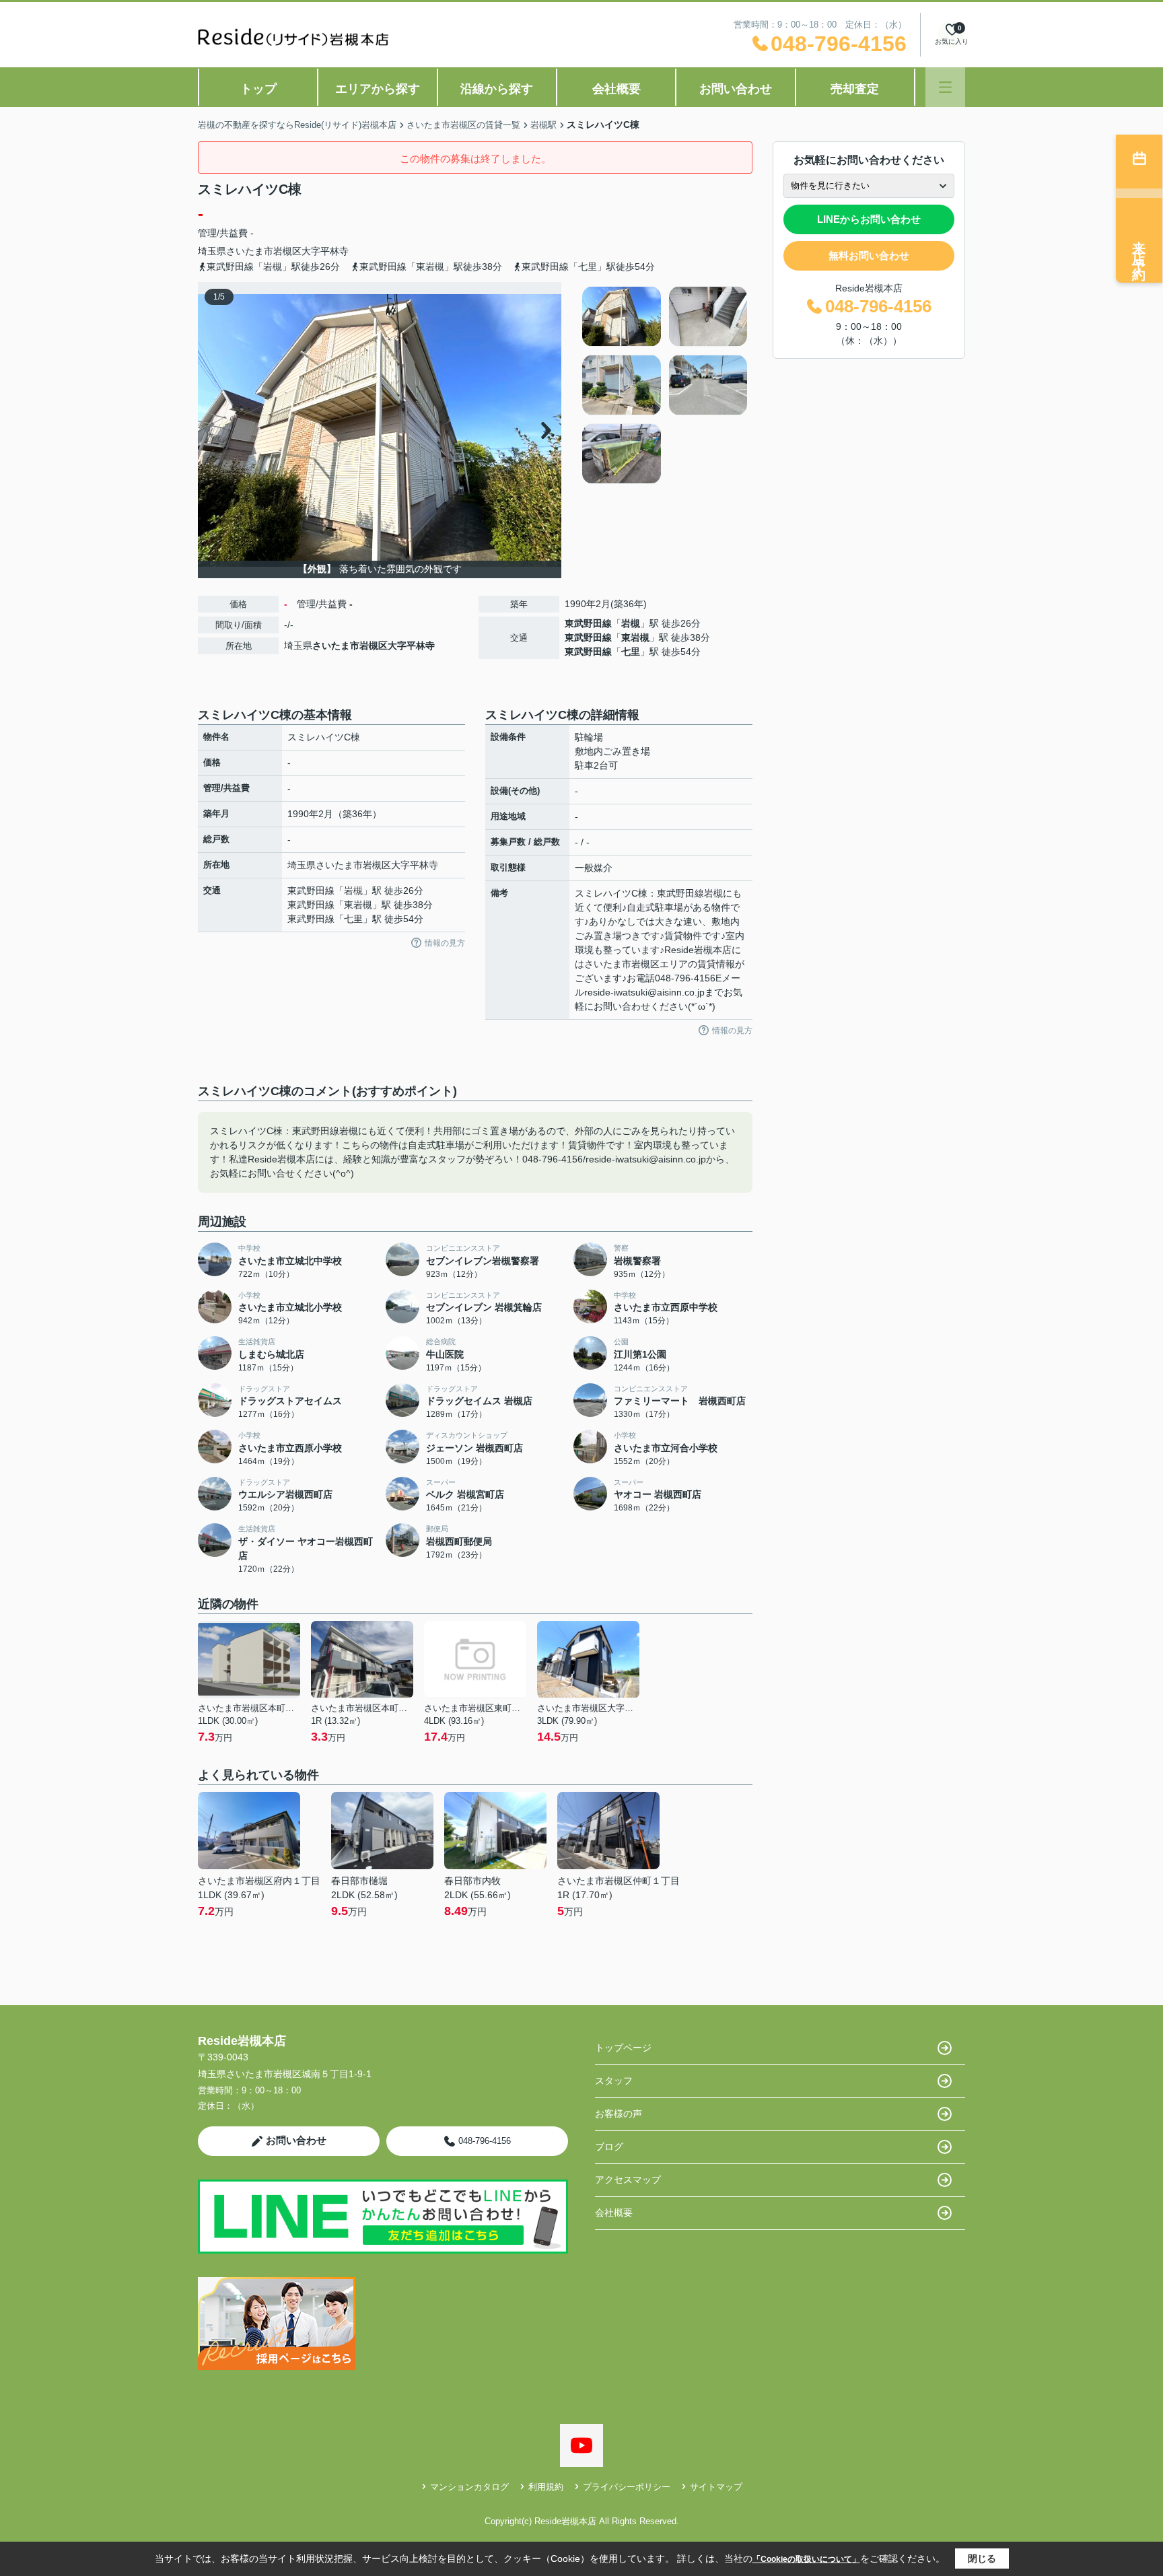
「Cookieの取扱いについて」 (806, 2559)
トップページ (623, 2048)
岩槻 (631, 623)
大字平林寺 (325, 251)
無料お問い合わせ (869, 255)
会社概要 (616, 89)
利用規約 (546, 2487)
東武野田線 (588, 623)
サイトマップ (716, 2487)
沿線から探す (497, 89)
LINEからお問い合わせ (869, 219)
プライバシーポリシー (627, 2487)
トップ (258, 89)
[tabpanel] (665, 385)
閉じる (982, 2558)
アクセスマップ (628, 2180)
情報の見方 (445, 943)
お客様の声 (619, 2114)
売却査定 (855, 89)
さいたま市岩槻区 (264, 251)
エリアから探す (378, 89)
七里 (631, 652)
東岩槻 (635, 637)
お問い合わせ (736, 89)
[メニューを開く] (945, 87)
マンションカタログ (469, 2487)
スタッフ (614, 2081)
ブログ (609, 2147)
